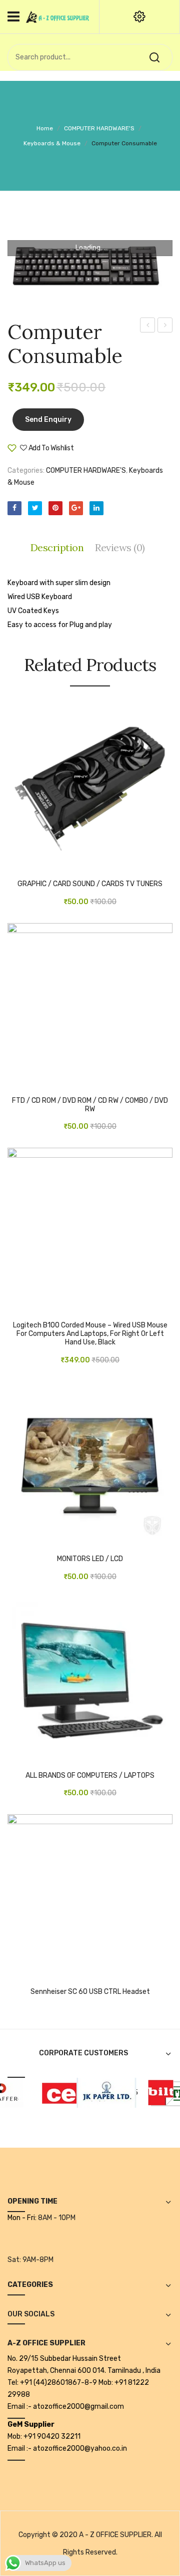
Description (57, 547)
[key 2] (90, 267)
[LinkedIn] (96, 508)
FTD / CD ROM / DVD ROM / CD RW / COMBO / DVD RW (90, 1105)
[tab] (60, 548)
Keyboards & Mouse (52, 143)
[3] (153, 2093)
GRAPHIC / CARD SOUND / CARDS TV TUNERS (90, 884)
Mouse (147, 325)
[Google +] (76, 508)
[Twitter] (35, 508)
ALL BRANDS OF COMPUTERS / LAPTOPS (90, 1776)
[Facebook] (14, 508)
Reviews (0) (120, 547)
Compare (104, 452)
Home (45, 128)
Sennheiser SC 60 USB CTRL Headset (90, 1992)
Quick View (45, 866)
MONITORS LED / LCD (90, 1559)
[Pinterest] (55, 508)
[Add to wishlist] (30, 866)
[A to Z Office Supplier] (57, 16)
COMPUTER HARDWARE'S (99, 128)
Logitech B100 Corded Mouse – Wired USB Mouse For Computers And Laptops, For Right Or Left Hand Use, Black (90, 1334)
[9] (98, 2093)
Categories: (26, 471)
